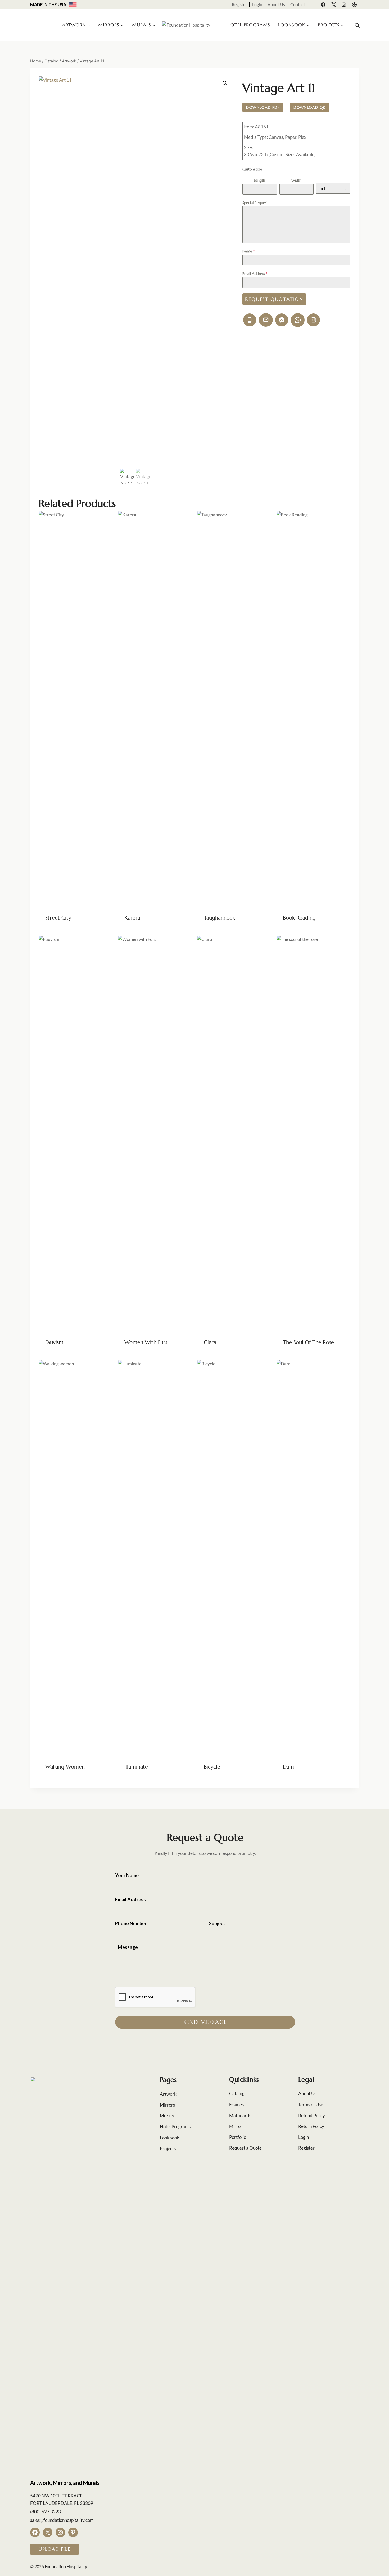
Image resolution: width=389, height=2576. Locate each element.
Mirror (236, 2126)
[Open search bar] (357, 25)
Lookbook (169, 2138)
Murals (167, 2116)
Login (257, 4)
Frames (236, 2105)
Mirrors (167, 2105)
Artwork (168, 2094)
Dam (288, 1767)
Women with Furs (146, 1342)
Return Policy (311, 2126)
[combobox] (333, 188)
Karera (132, 918)
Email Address (255, 274)
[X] (334, 4)
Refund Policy (312, 2115)
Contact (298, 4)
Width (296, 180)
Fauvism (54, 1342)
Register (239, 4)
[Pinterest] (354, 4)
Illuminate (136, 1767)
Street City (58, 918)
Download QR (309, 107)
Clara (210, 1342)
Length (259, 180)
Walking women (65, 1767)
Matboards (240, 2115)
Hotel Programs (249, 25)
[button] (225, 83)
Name (248, 251)
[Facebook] (323, 4)
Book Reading (299, 918)
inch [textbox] (323, 188)
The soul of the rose (308, 1342)
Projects (168, 2148)
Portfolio (238, 2137)
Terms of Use (311, 2105)
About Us (276, 4)
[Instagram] (344, 4)
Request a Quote (245, 2148)
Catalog (237, 2093)
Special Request (255, 203)
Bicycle (212, 1767)
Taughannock (219, 918)
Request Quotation (274, 299)
